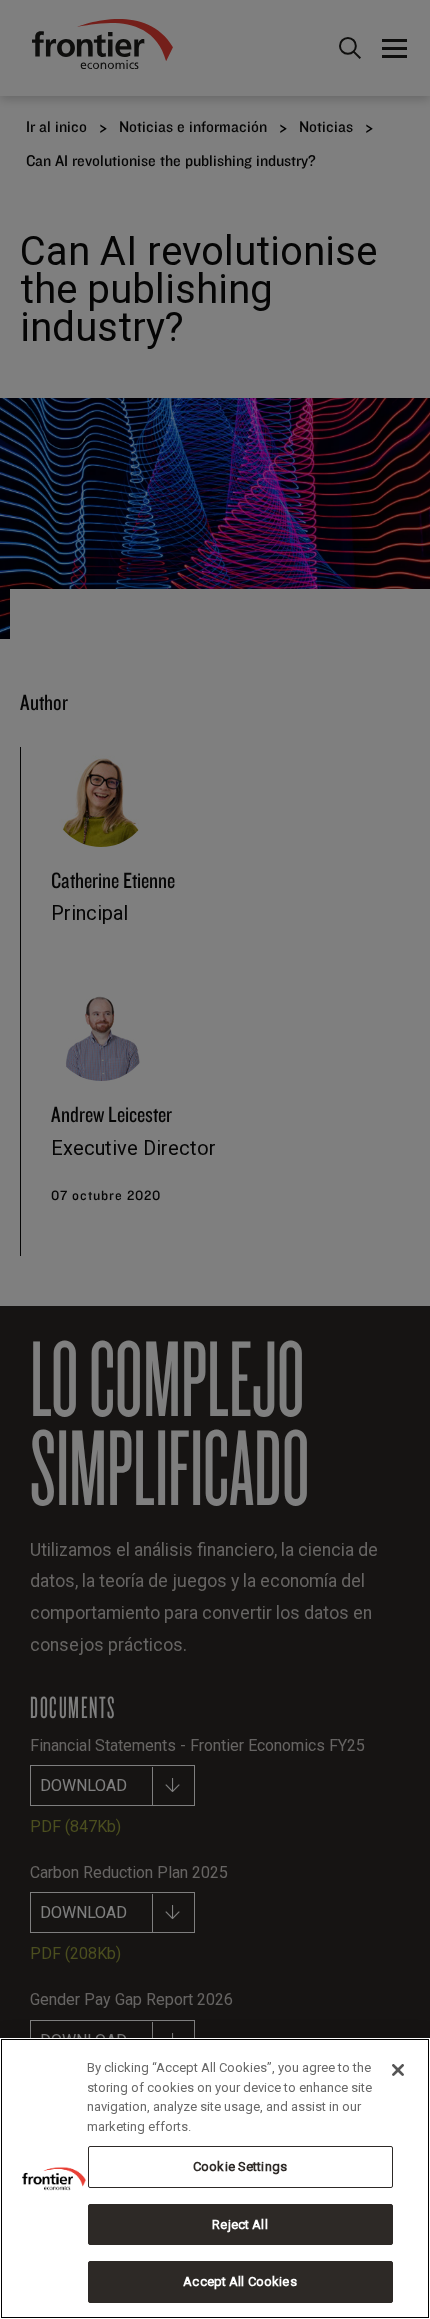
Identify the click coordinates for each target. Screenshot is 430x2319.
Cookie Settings (240, 2166)
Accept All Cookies (239, 2281)
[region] (215, 2178)
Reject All (239, 2224)
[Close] (398, 2070)
